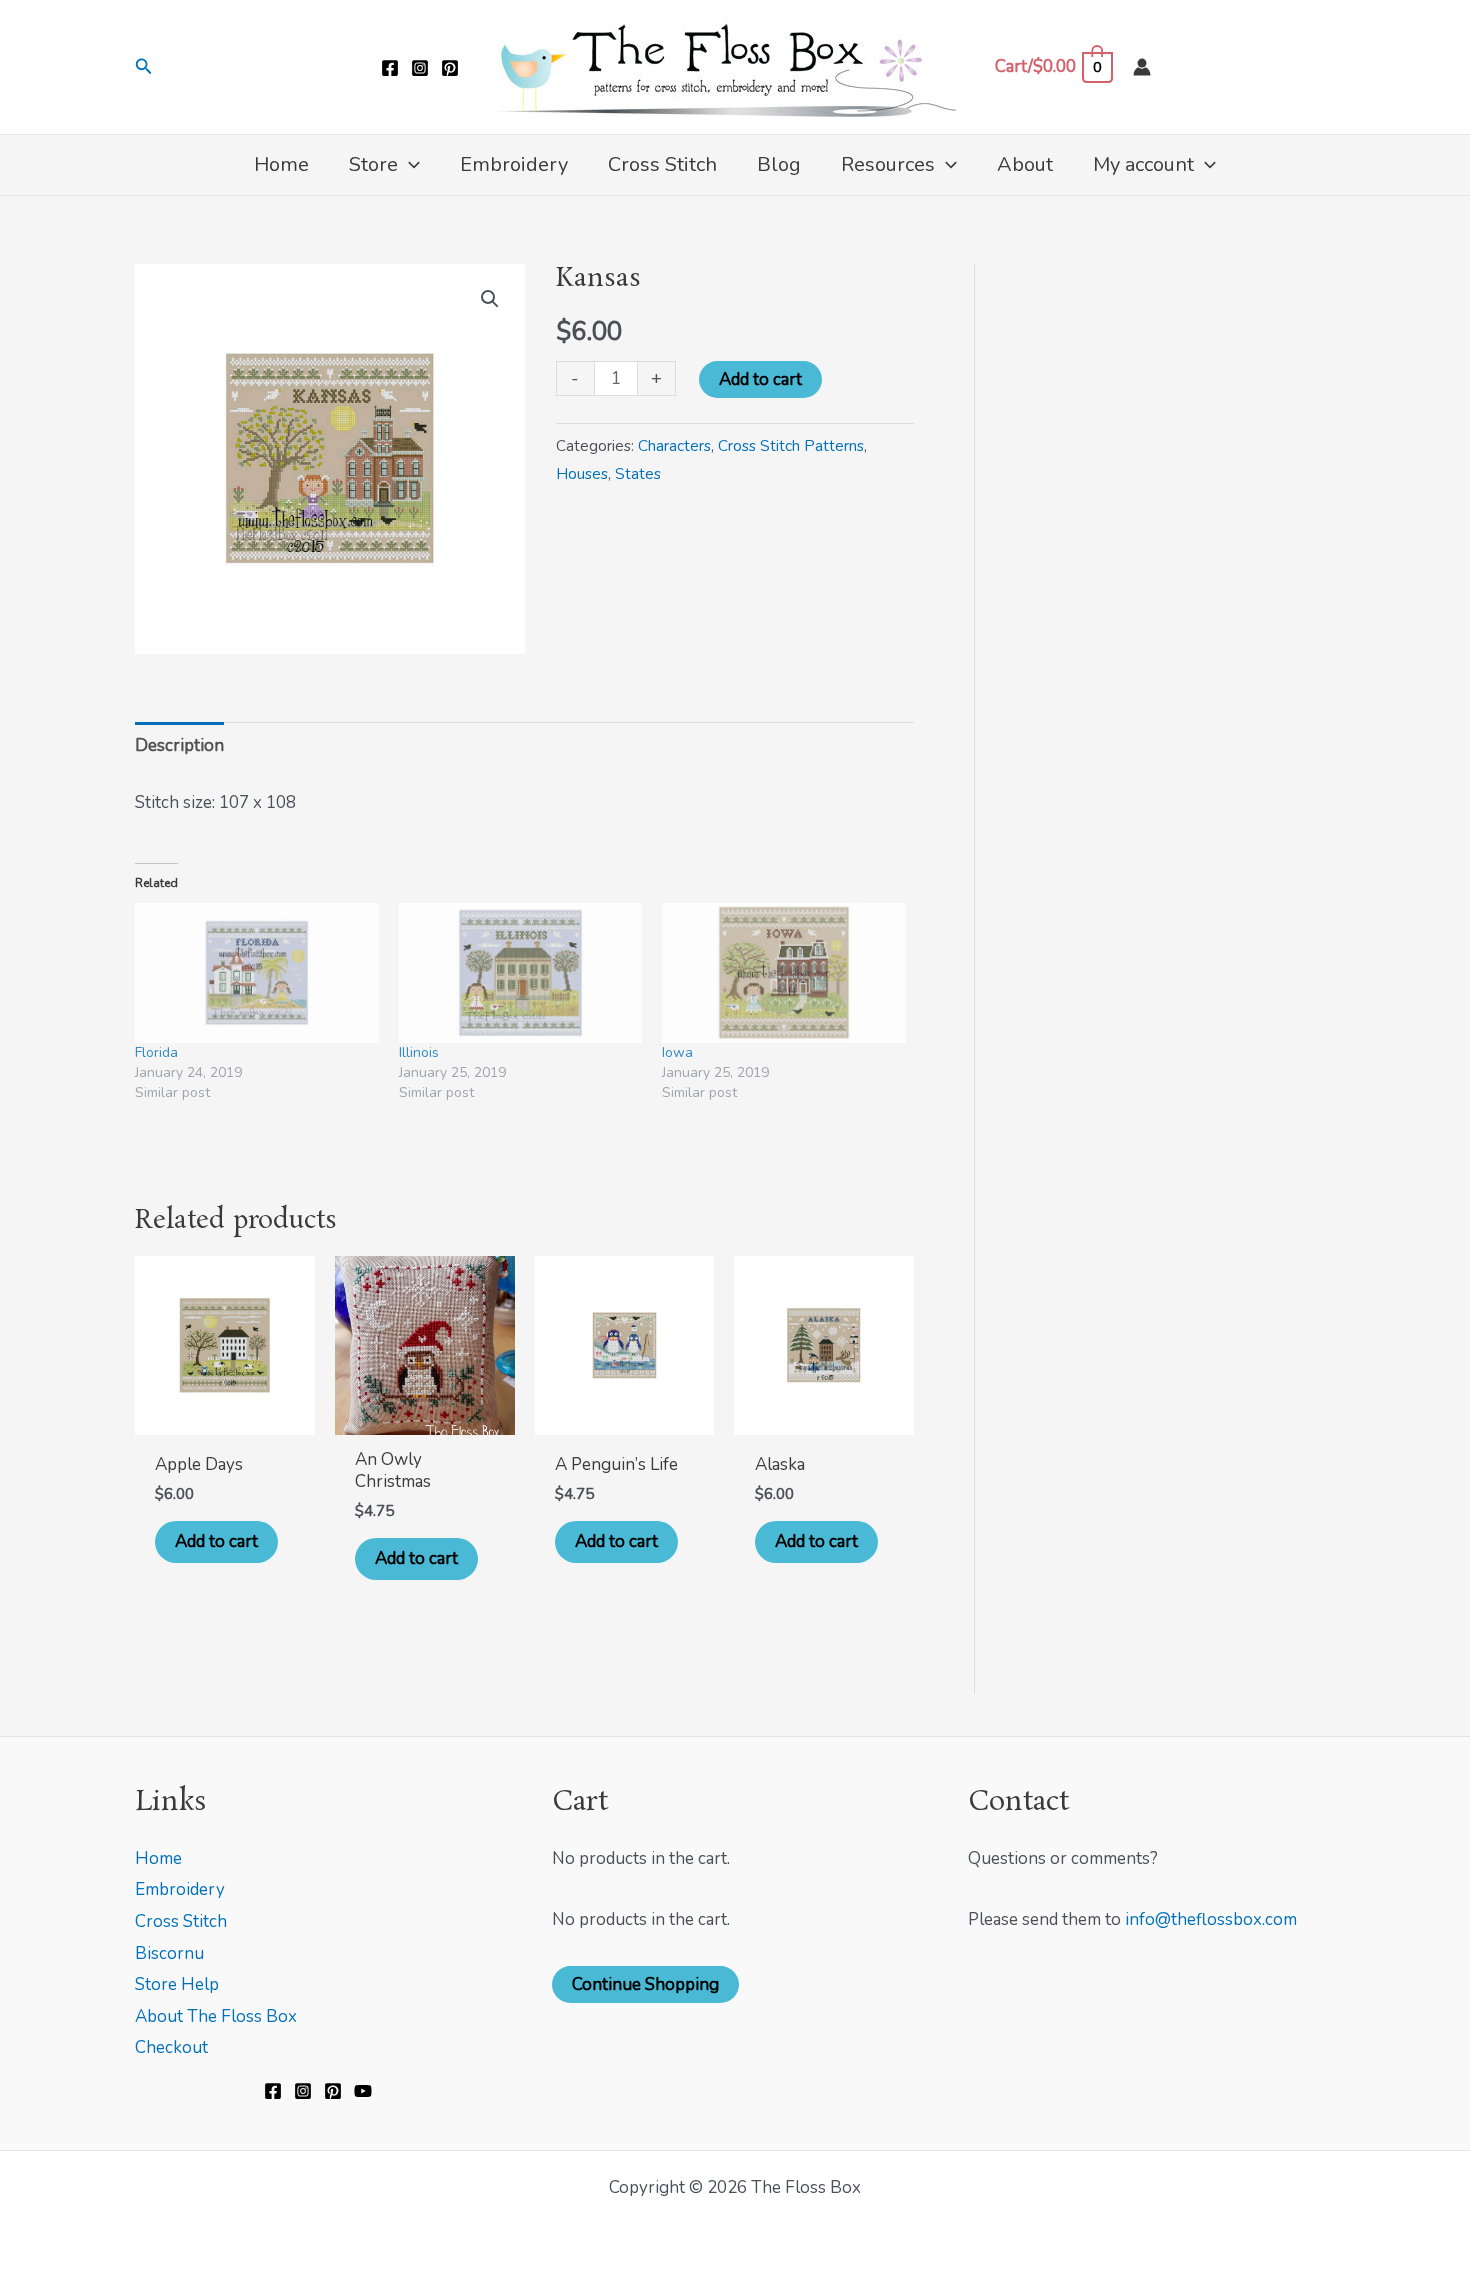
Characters (674, 446)
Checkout (171, 2047)
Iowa (677, 1052)
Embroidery (180, 1889)
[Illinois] (521, 972)
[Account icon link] (1142, 67)
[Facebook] (390, 68)
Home (158, 1858)
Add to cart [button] (216, 1541)
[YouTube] (363, 2091)
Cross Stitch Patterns (791, 446)
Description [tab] (179, 745)
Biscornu (169, 1953)
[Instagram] (420, 68)
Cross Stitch (181, 1921)
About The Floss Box (216, 2016)
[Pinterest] (450, 68)
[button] (144, 67)
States (638, 474)
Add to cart (760, 379)
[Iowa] (784, 972)
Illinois (419, 1052)
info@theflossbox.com (1211, 1919)
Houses (582, 474)
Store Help (177, 1984)
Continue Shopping (645, 1984)
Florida (156, 1052)
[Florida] (257, 972)
